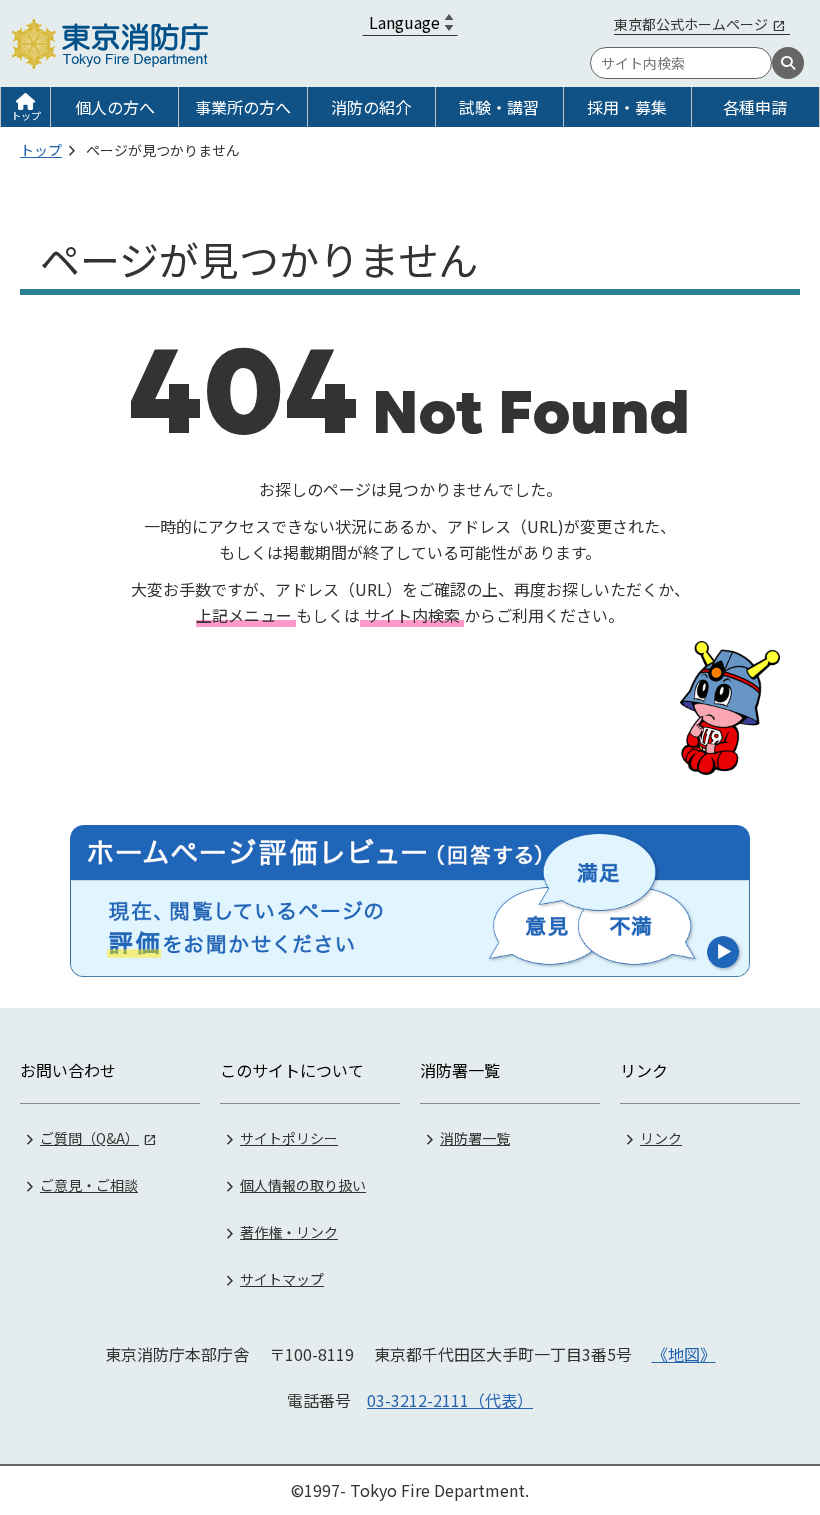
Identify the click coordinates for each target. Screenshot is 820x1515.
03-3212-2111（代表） (450, 1400)
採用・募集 (627, 107)
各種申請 (755, 107)
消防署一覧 (475, 1138)
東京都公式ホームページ (691, 24)
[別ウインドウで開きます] (410, 901)
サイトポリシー (289, 1138)
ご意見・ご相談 (89, 1185)
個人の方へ (115, 107)
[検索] (788, 63)
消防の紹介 (371, 107)
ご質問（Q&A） (89, 1138)
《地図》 (684, 1354)
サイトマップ (282, 1279)
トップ (26, 115)
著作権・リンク (289, 1232)
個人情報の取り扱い (303, 1185)
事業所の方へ (243, 107)
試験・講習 (499, 107)
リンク (661, 1138)
